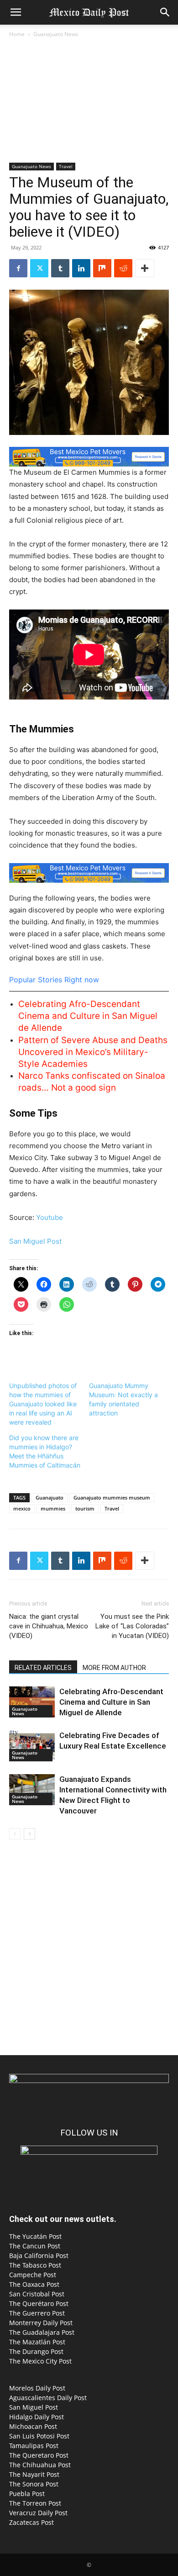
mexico (22, 1508)
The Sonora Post (34, 2484)
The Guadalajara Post (42, 2332)
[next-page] (29, 1834)
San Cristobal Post (37, 2294)
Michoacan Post (33, 2426)
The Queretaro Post (39, 2455)
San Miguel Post (35, 1241)
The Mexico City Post (40, 2361)
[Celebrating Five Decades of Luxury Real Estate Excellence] (32, 1746)
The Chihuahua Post (40, 2465)
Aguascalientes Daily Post (48, 2398)
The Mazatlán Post (37, 2342)
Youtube (50, 1217)
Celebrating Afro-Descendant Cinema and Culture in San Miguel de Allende (88, 1016)
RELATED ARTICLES (43, 1668)
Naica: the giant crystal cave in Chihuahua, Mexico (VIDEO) (49, 1626)
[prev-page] (15, 1834)
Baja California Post (39, 2255)
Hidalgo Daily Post (37, 2417)
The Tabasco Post (35, 2265)
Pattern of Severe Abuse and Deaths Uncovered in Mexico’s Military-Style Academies (93, 1052)
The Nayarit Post (34, 2474)
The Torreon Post (35, 2503)
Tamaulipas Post (34, 2446)
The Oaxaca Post (34, 2284)
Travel (66, 166)
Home (17, 34)
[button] (16, 12)
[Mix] (102, 268)
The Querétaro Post (39, 2303)
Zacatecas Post (31, 2522)
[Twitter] (39, 268)
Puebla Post (27, 2494)
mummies (53, 1508)
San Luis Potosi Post (39, 2436)
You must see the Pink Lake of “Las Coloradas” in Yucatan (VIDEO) (132, 1626)
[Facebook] (18, 268)
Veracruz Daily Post (38, 2513)
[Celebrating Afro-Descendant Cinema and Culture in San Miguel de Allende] (32, 1702)
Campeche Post (33, 2275)
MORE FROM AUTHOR (114, 1668)
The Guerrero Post (37, 2313)
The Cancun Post (35, 2246)
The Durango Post (36, 2351)
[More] (145, 268)
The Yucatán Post (35, 2236)
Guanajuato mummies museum (112, 1497)
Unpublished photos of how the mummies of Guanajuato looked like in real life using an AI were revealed (43, 1404)
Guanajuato (50, 1497)
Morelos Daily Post (37, 2388)
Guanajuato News (56, 34)
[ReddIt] (123, 268)
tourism (85, 1508)
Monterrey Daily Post (41, 2323)
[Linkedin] (81, 268)
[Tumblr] (60, 268)
